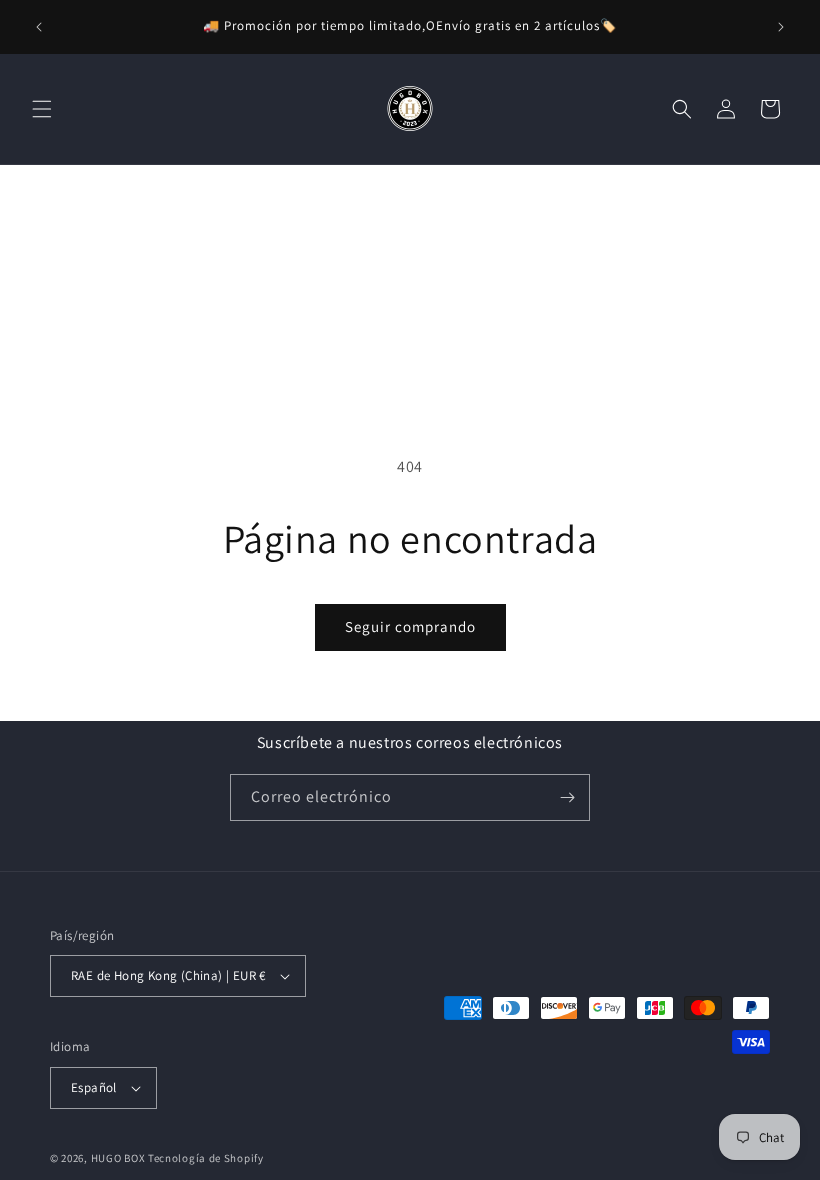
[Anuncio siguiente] (781, 27)
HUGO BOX (118, 1158)
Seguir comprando (410, 626)
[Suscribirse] (567, 797)
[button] (42, 109)
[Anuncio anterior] (39, 27)
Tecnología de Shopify (206, 1158)
